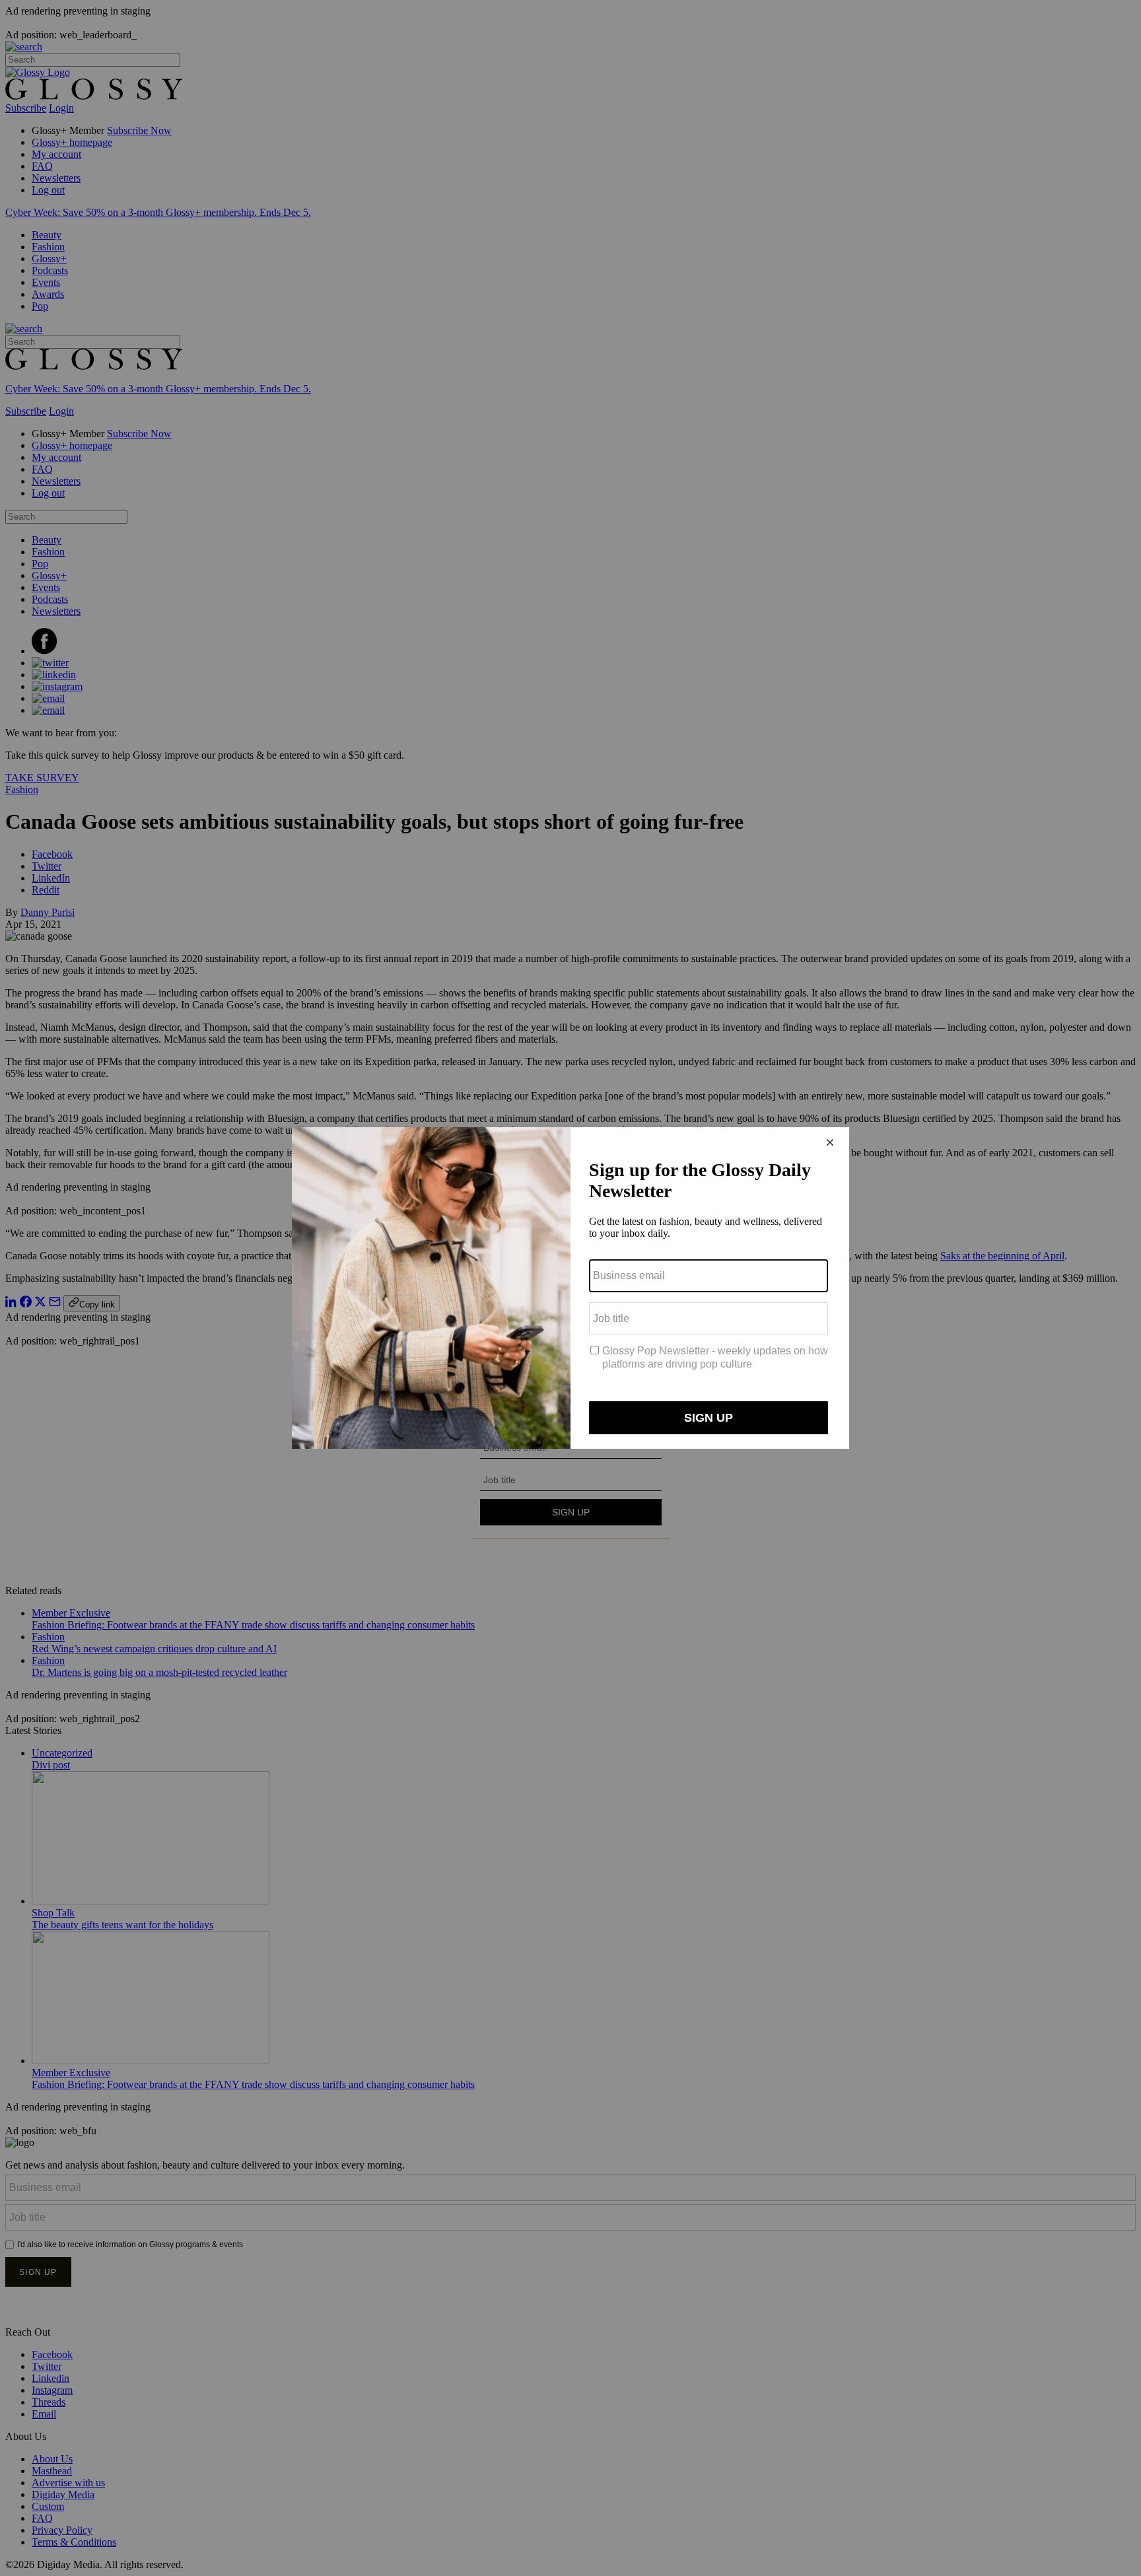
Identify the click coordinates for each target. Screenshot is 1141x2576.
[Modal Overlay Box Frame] (570, 1288)
